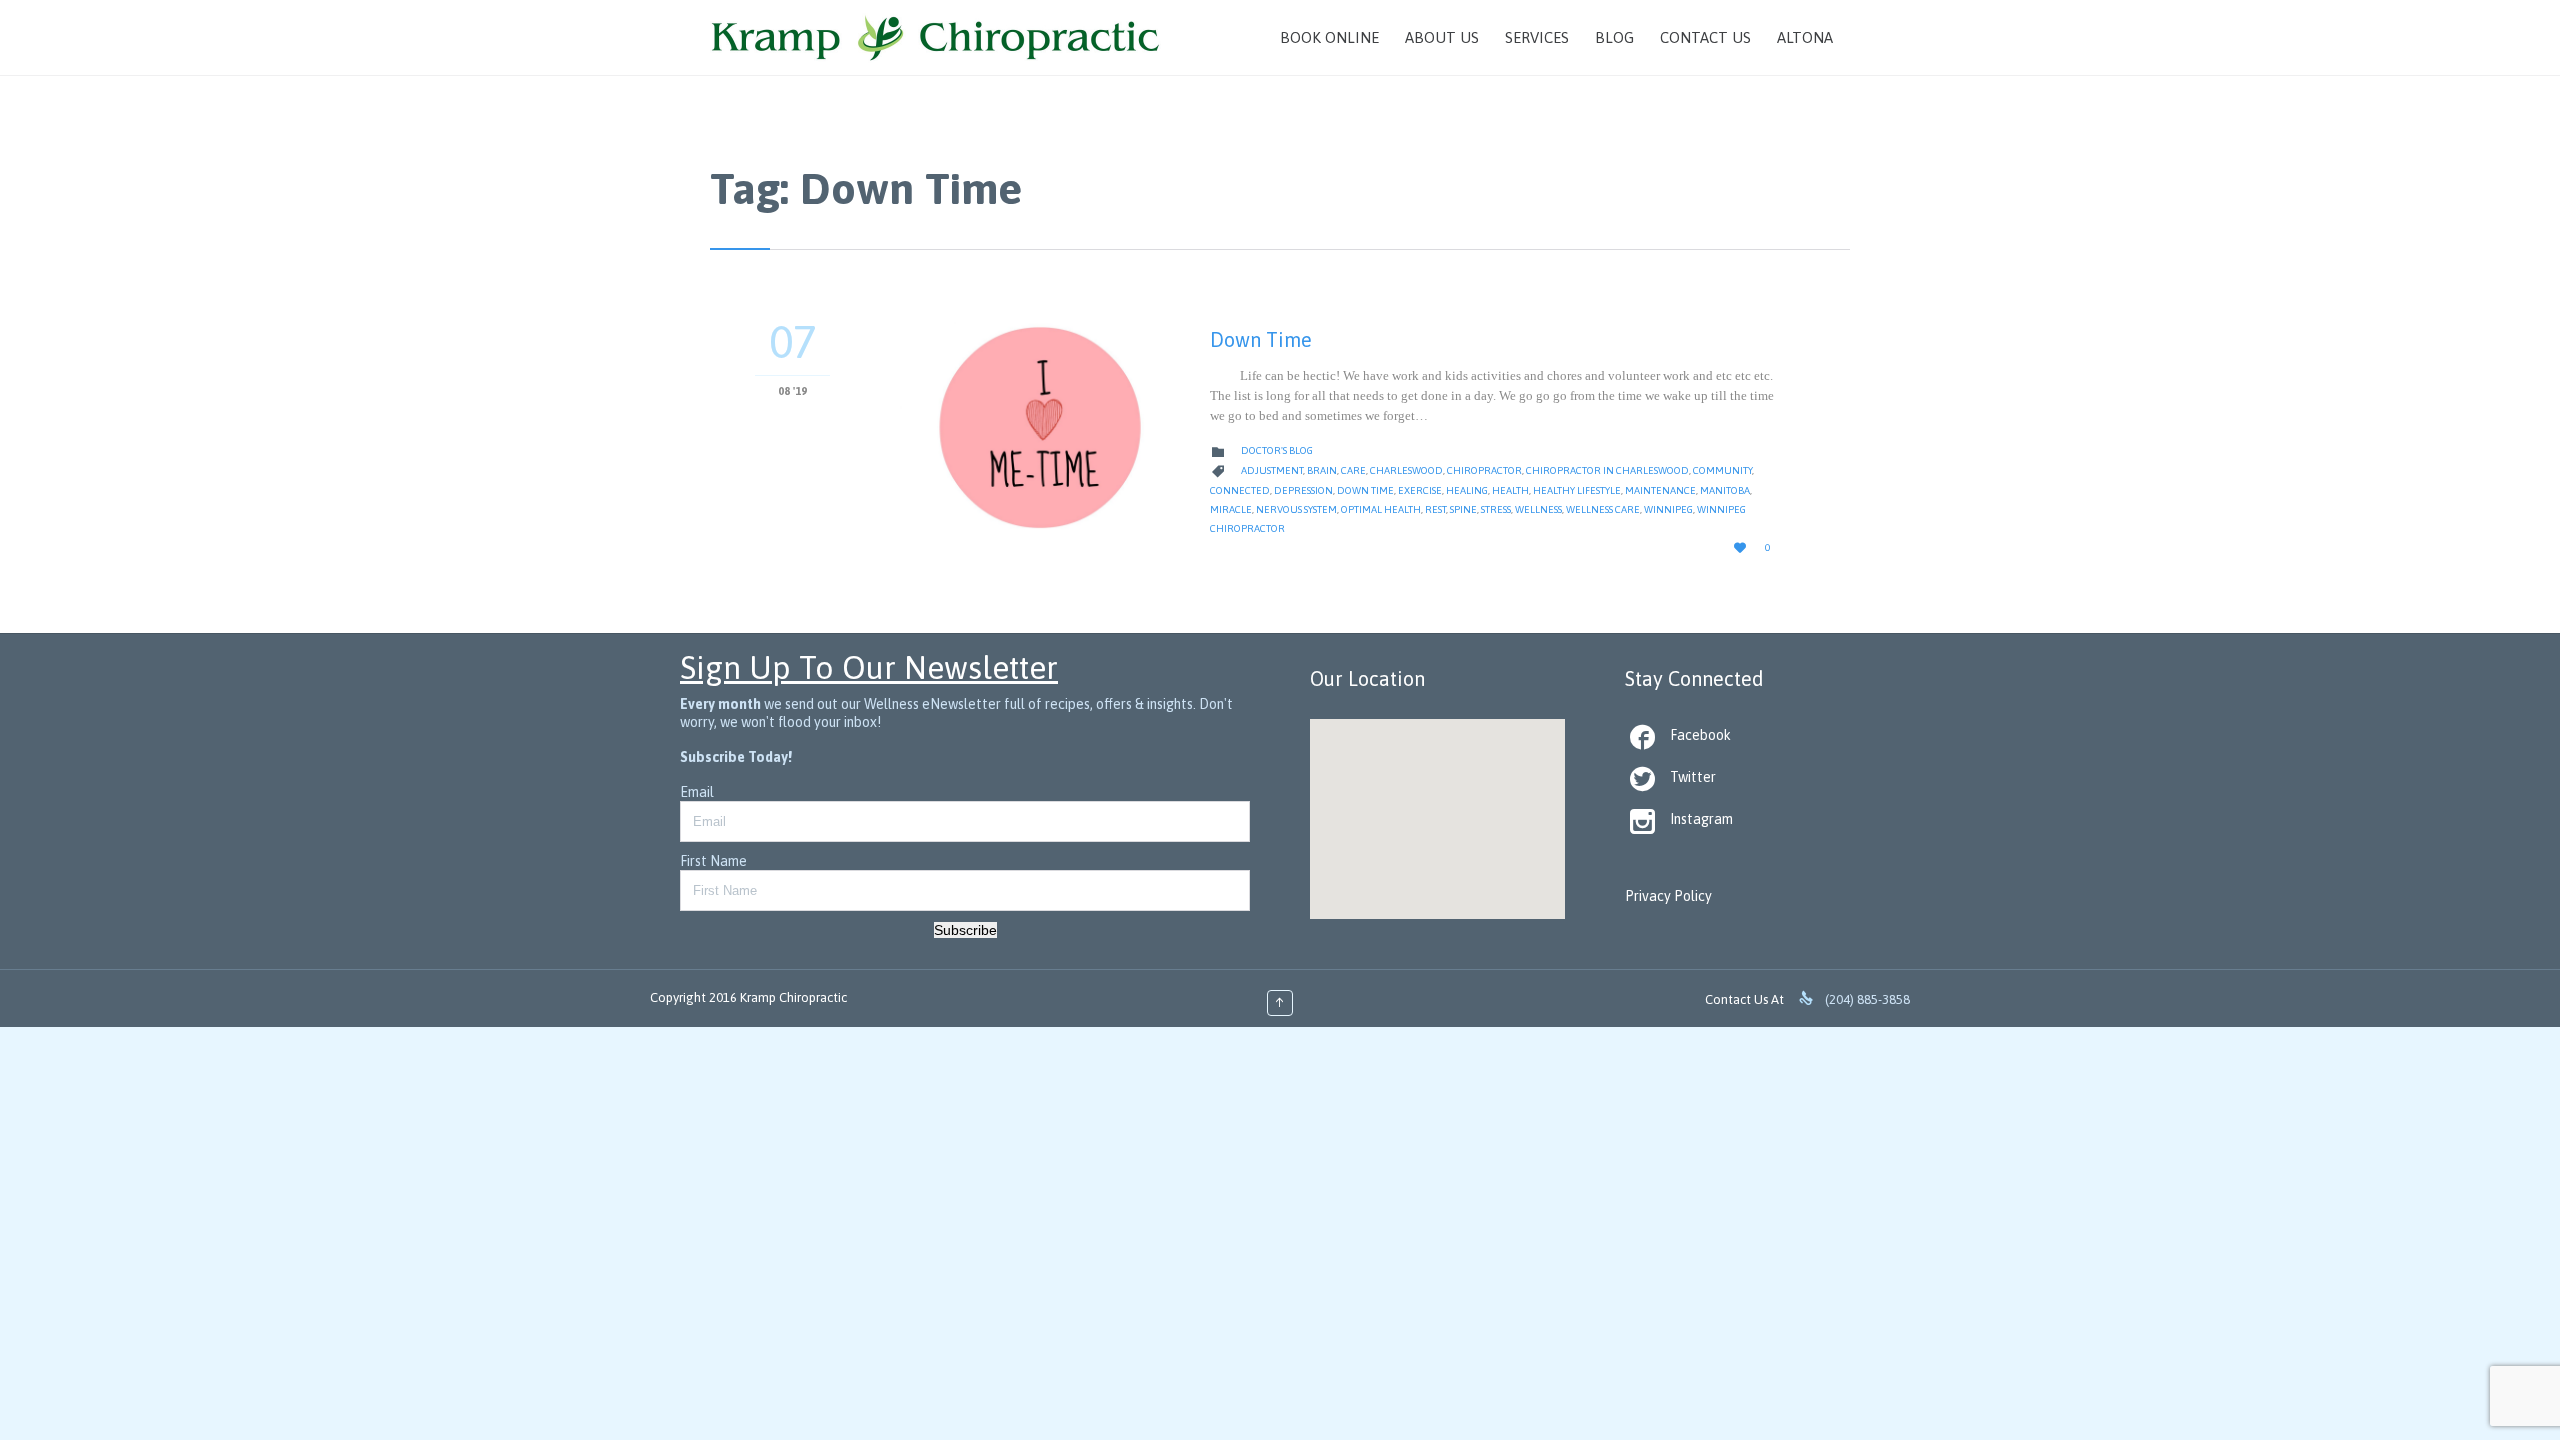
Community (1722, 470)
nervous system (1296, 509)
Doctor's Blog (1277, 450)
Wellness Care (1603, 509)
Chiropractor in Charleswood (1607, 470)
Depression (1303, 490)
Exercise (1420, 490)
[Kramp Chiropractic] (935, 37)
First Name (713, 861)
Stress (1496, 509)
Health (1510, 490)
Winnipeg (1668, 509)
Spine (1463, 509)
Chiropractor (1484, 470)
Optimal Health (1381, 509)
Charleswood (1406, 470)
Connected (1240, 490)
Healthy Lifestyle (1577, 490)
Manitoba (1725, 490)
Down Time (1261, 339)
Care (1353, 470)
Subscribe (965, 930)
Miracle (1231, 509)
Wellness (1538, 509)
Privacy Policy (1668, 896)
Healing (1467, 490)
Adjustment (1272, 470)
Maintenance (1660, 490)
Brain (1322, 470)
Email (697, 792)
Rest (1435, 509)
